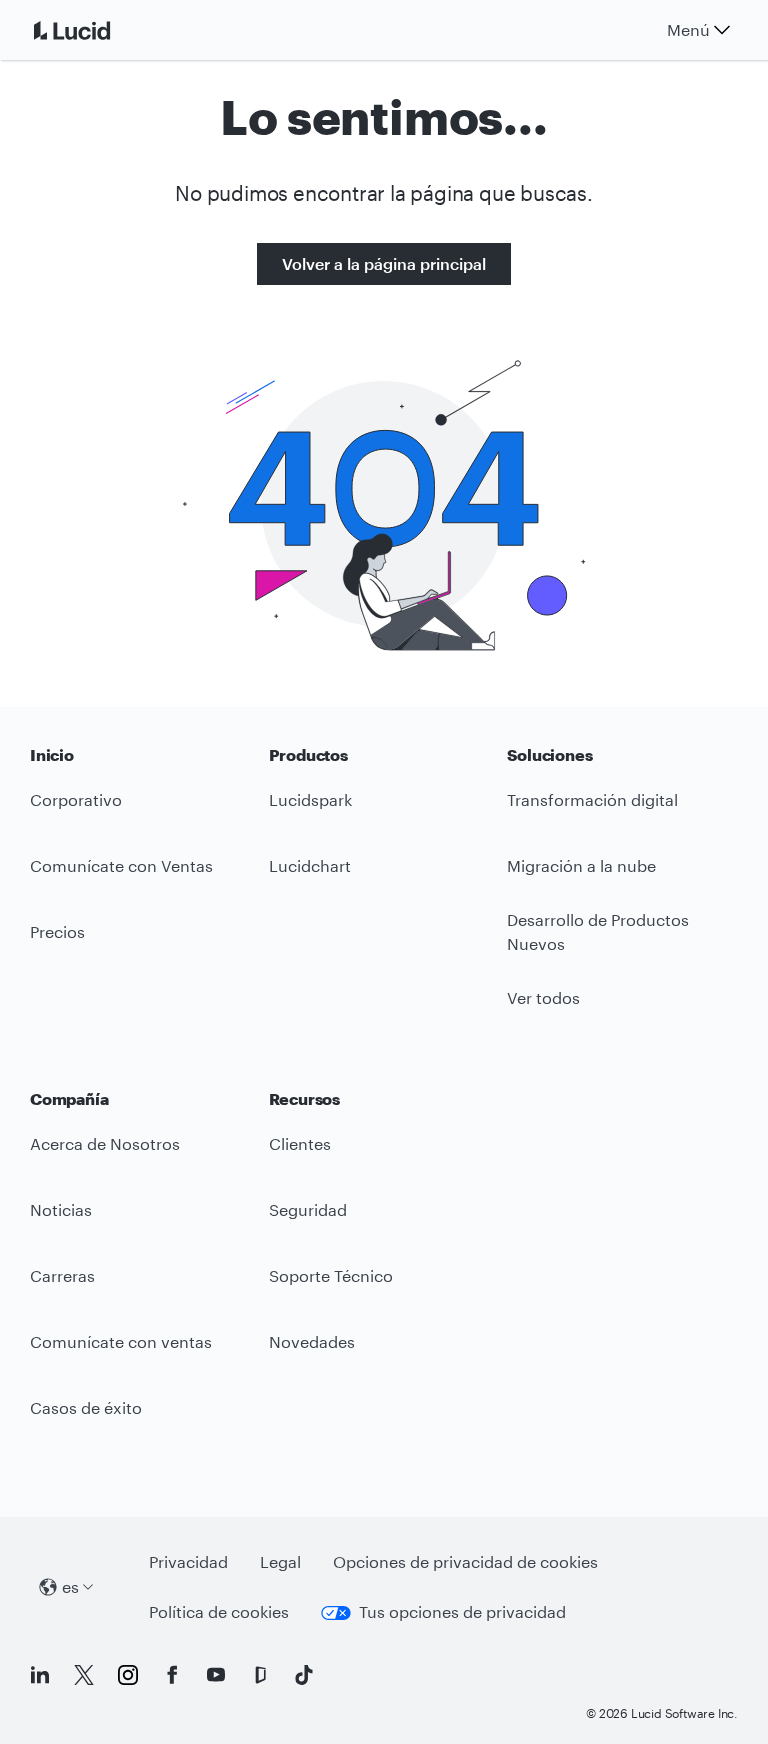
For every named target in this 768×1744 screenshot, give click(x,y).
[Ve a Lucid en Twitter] (84, 1675)
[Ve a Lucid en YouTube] (216, 1675)
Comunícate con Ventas (121, 865)
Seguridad (308, 1209)
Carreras (62, 1275)
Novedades (312, 1341)
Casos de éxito (86, 1407)
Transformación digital (592, 799)
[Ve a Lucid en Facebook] (172, 1675)
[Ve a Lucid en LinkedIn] (40, 1675)
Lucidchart (310, 865)
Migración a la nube (581, 865)
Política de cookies (219, 1611)
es (70, 1586)
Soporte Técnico (331, 1275)
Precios (57, 931)
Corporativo (76, 799)
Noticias (61, 1209)
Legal (280, 1561)
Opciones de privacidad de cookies (465, 1561)
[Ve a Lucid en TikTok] (304, 1675)
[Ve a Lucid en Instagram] (128, 1675)
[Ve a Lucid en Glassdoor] (260, 1675)
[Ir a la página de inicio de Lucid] (96, 30)
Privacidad (188, 1561)
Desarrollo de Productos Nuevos (598, 932)
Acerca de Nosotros (105, 1143)
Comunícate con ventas (121, 1341)
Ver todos (543, 997)
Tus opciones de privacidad (462, 1611)
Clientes (300, 1143)
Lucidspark (310, 799)
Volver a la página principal (384, 263)
